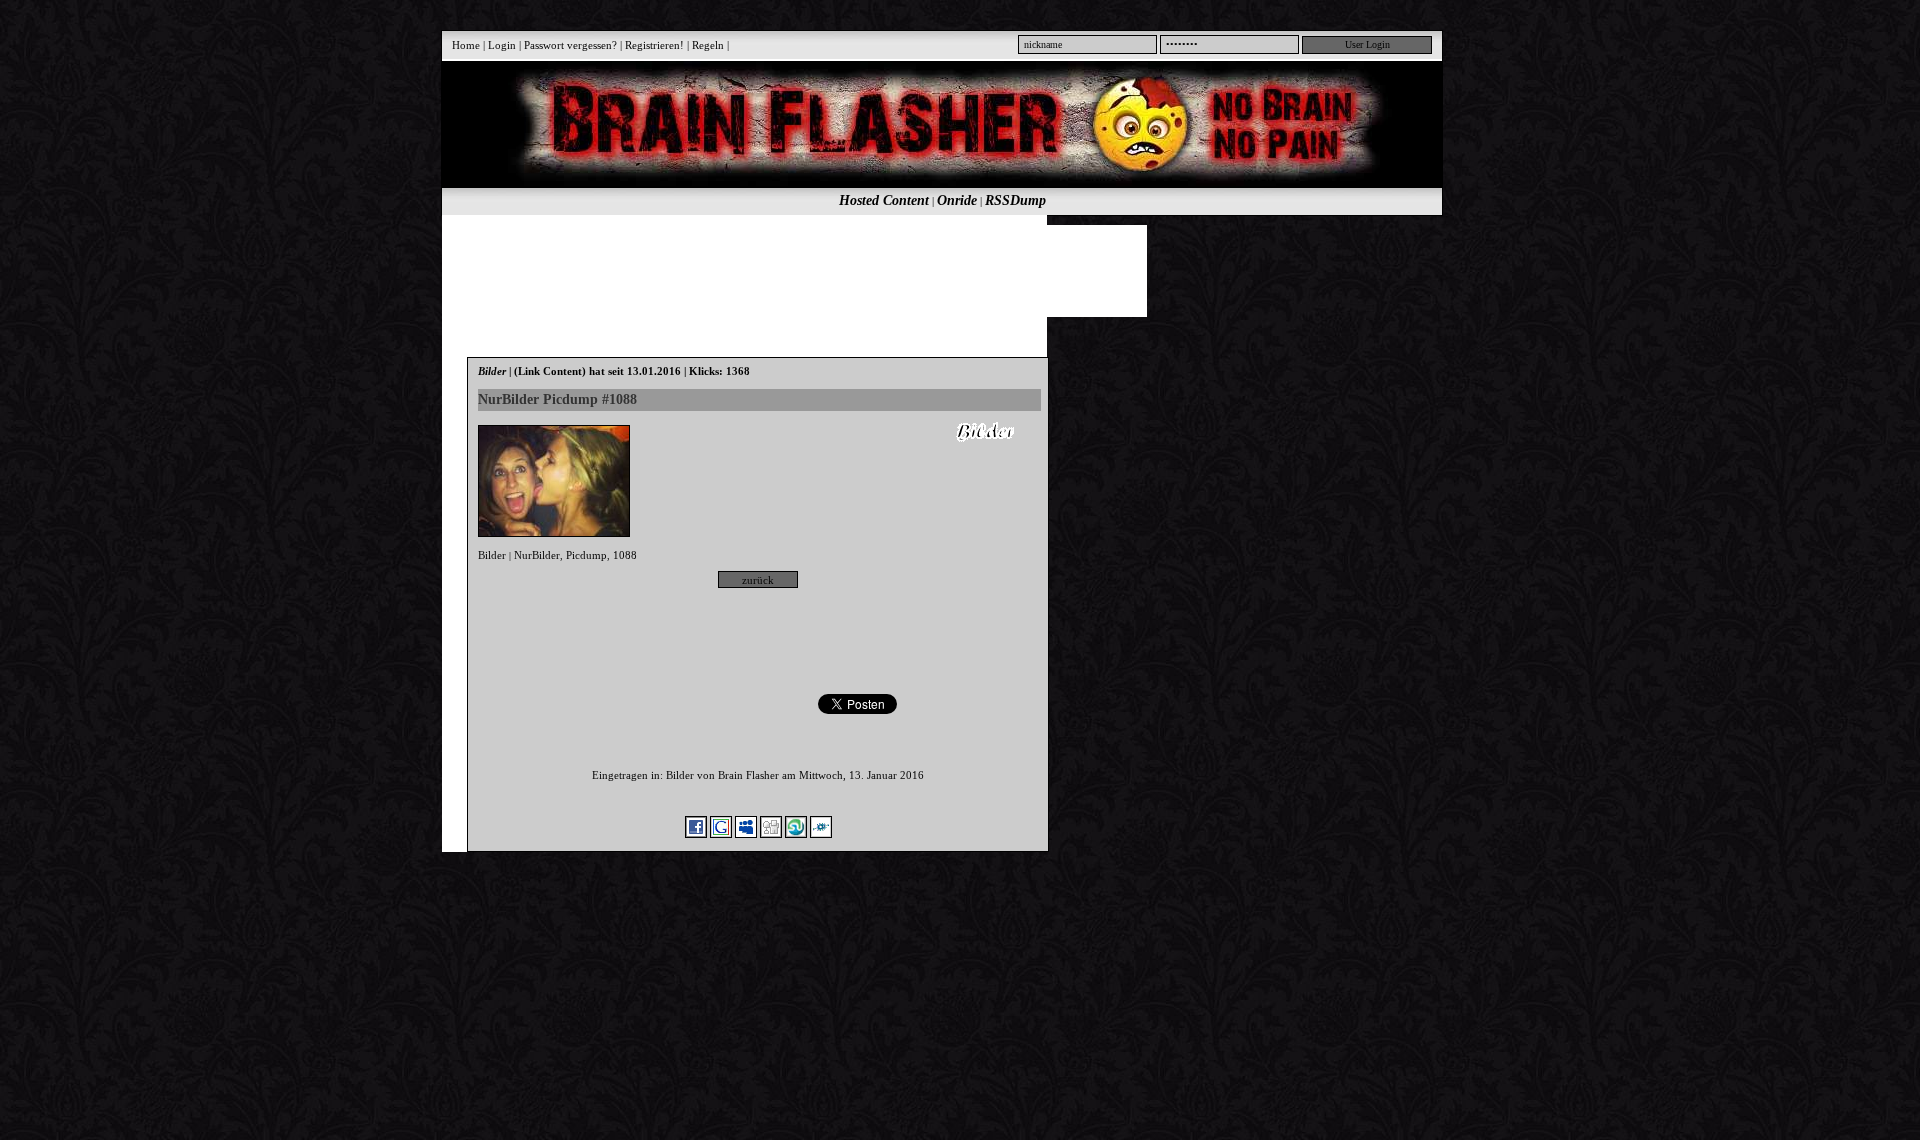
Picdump (586, 555)
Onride (957, 200)
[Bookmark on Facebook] (696, 834)
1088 (625, 555)
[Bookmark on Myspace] (746, 834)
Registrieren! (654, 45)
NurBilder (537, 555)
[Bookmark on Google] (721, 834)
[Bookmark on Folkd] (821, 834)
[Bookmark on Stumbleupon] (796, 834)
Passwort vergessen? (570, 45)
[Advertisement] (931, 270)
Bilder (492, 555)
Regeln (708, 45)
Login (502, 45)
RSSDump (1015, 200)
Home (466, 45)
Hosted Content (884, 200)
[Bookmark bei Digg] (771, 834)
